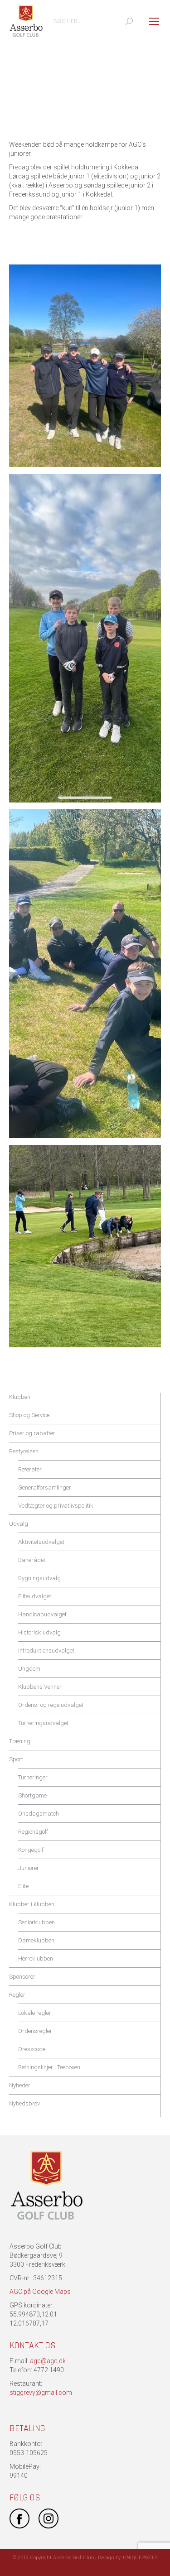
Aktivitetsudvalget (41, 1542)
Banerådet (32, 1560)
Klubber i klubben (32, 1904)
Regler (17, 1995)
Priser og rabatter (32, 1433)
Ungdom (29, 1669)
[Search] (129, 21)
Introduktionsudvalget (46, 1651)
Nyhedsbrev (24, 2103)
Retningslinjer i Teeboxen (49, 2067)
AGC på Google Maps (40, 2292)
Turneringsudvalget (43, 1723)
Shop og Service (29, 1415)
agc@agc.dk (48, 2361)
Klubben (20, 1397)
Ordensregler (35, 2031)
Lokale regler (35, 2013)
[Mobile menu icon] (154, 21)
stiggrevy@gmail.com (41, 2393)
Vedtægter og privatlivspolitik (56, 1506)
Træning (20, 1741)
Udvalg (19, 1524)
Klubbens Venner (40, 1687)
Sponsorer (22, 1977)
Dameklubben (36, 1940)
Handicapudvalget (42, 1614)
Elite (23, 1886)
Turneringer (33, 1777)
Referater (30, 1469)
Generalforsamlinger (45, 1487)
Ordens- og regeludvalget (51, 1705)
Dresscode (32, 2049)
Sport (16, 1759)
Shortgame (32, 1795)
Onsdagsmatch (39, 1814)
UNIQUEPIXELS (140, 2558)
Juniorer (29, 1868)
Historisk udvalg (39, 1632)
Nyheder (20, 2085)
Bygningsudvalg (39, 1578)
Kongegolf (31, 1850)
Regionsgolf (33, 1832)
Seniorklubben (36, 1922)
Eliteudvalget (35, 1596)
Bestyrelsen (24, 1451)
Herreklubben (36, 1958)
